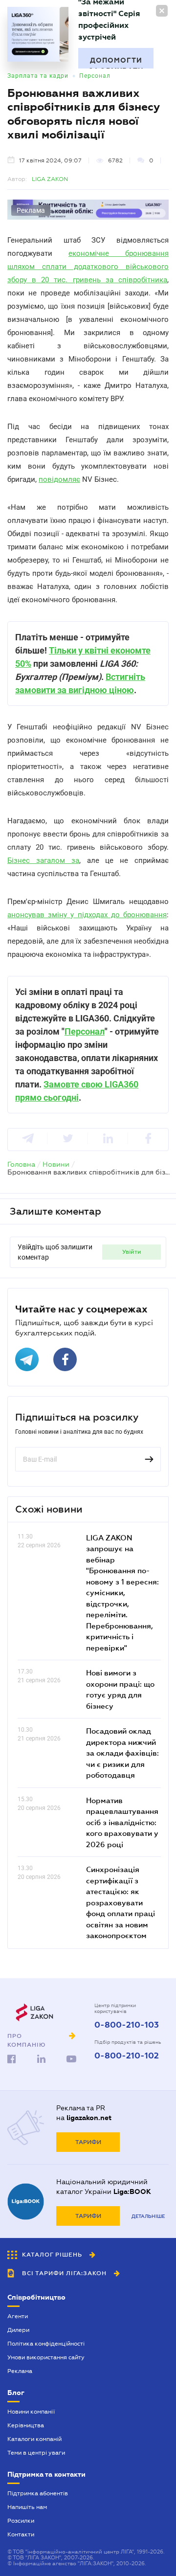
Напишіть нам (27, 2507)
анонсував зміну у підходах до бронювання (87, 915)
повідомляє (59, 479)
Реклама (20, 2371)
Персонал (95, 76)
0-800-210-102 (127, 2056)
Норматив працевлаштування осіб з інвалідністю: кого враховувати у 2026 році (122, 1822)
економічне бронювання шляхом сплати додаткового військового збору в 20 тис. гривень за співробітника (88, 267)
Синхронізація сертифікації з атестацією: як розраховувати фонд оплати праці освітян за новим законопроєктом (121, 1902)
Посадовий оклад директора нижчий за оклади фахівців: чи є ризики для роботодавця (122, 1753)
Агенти (18, 2316)
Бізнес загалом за (43, 860)
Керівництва (26, 2425)
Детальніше (148, 2216)
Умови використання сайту (46, 2357)
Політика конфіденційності (46, 2344)
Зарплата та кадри (38, 76)
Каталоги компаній (34, 2439)
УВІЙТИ (132, 1252)
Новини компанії (31, 2412)
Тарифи (88, 2142)
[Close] (162, 11)
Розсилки (21, 2521)
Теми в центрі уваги (36, 2453)
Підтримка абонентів (38, 2493)
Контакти (21, 2534)
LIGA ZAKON (50, 179)
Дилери (18, 2330)
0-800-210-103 (127, 2025)
